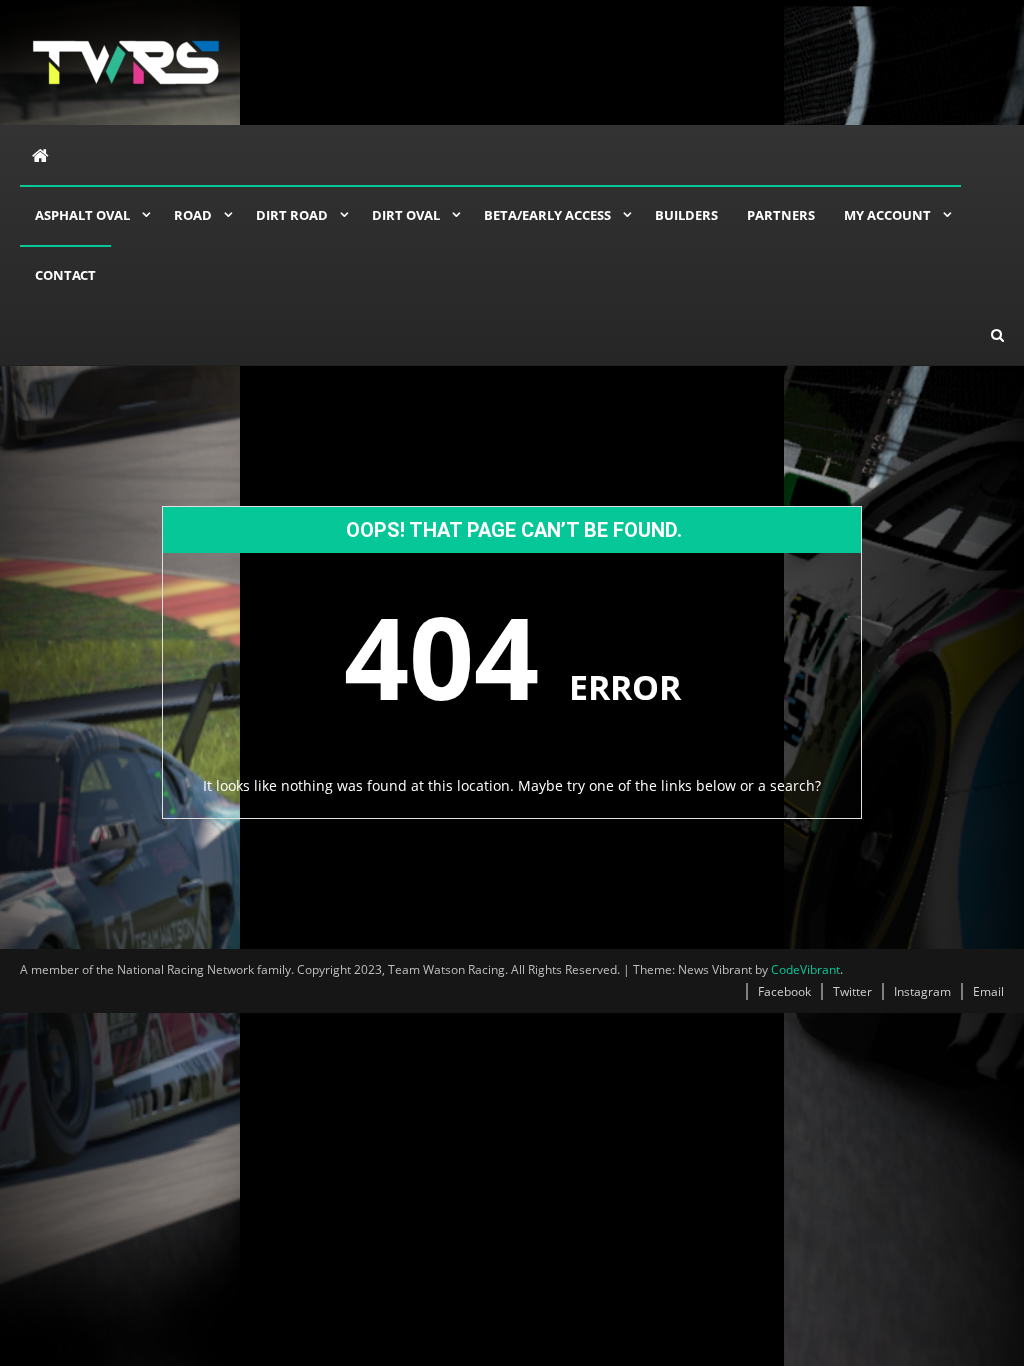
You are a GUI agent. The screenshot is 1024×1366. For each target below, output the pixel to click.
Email (988, 991)
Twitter (852, 991)
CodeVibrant (805, 969)
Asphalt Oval (82, 215)
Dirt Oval (406, 215)
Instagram (922, 991)
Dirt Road (292, 215)
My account (887, 215)
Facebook (784, 991)
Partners (781, 215)
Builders (686, 215)
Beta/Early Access (547, 215)
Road (193, 215)
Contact (65, 275)
